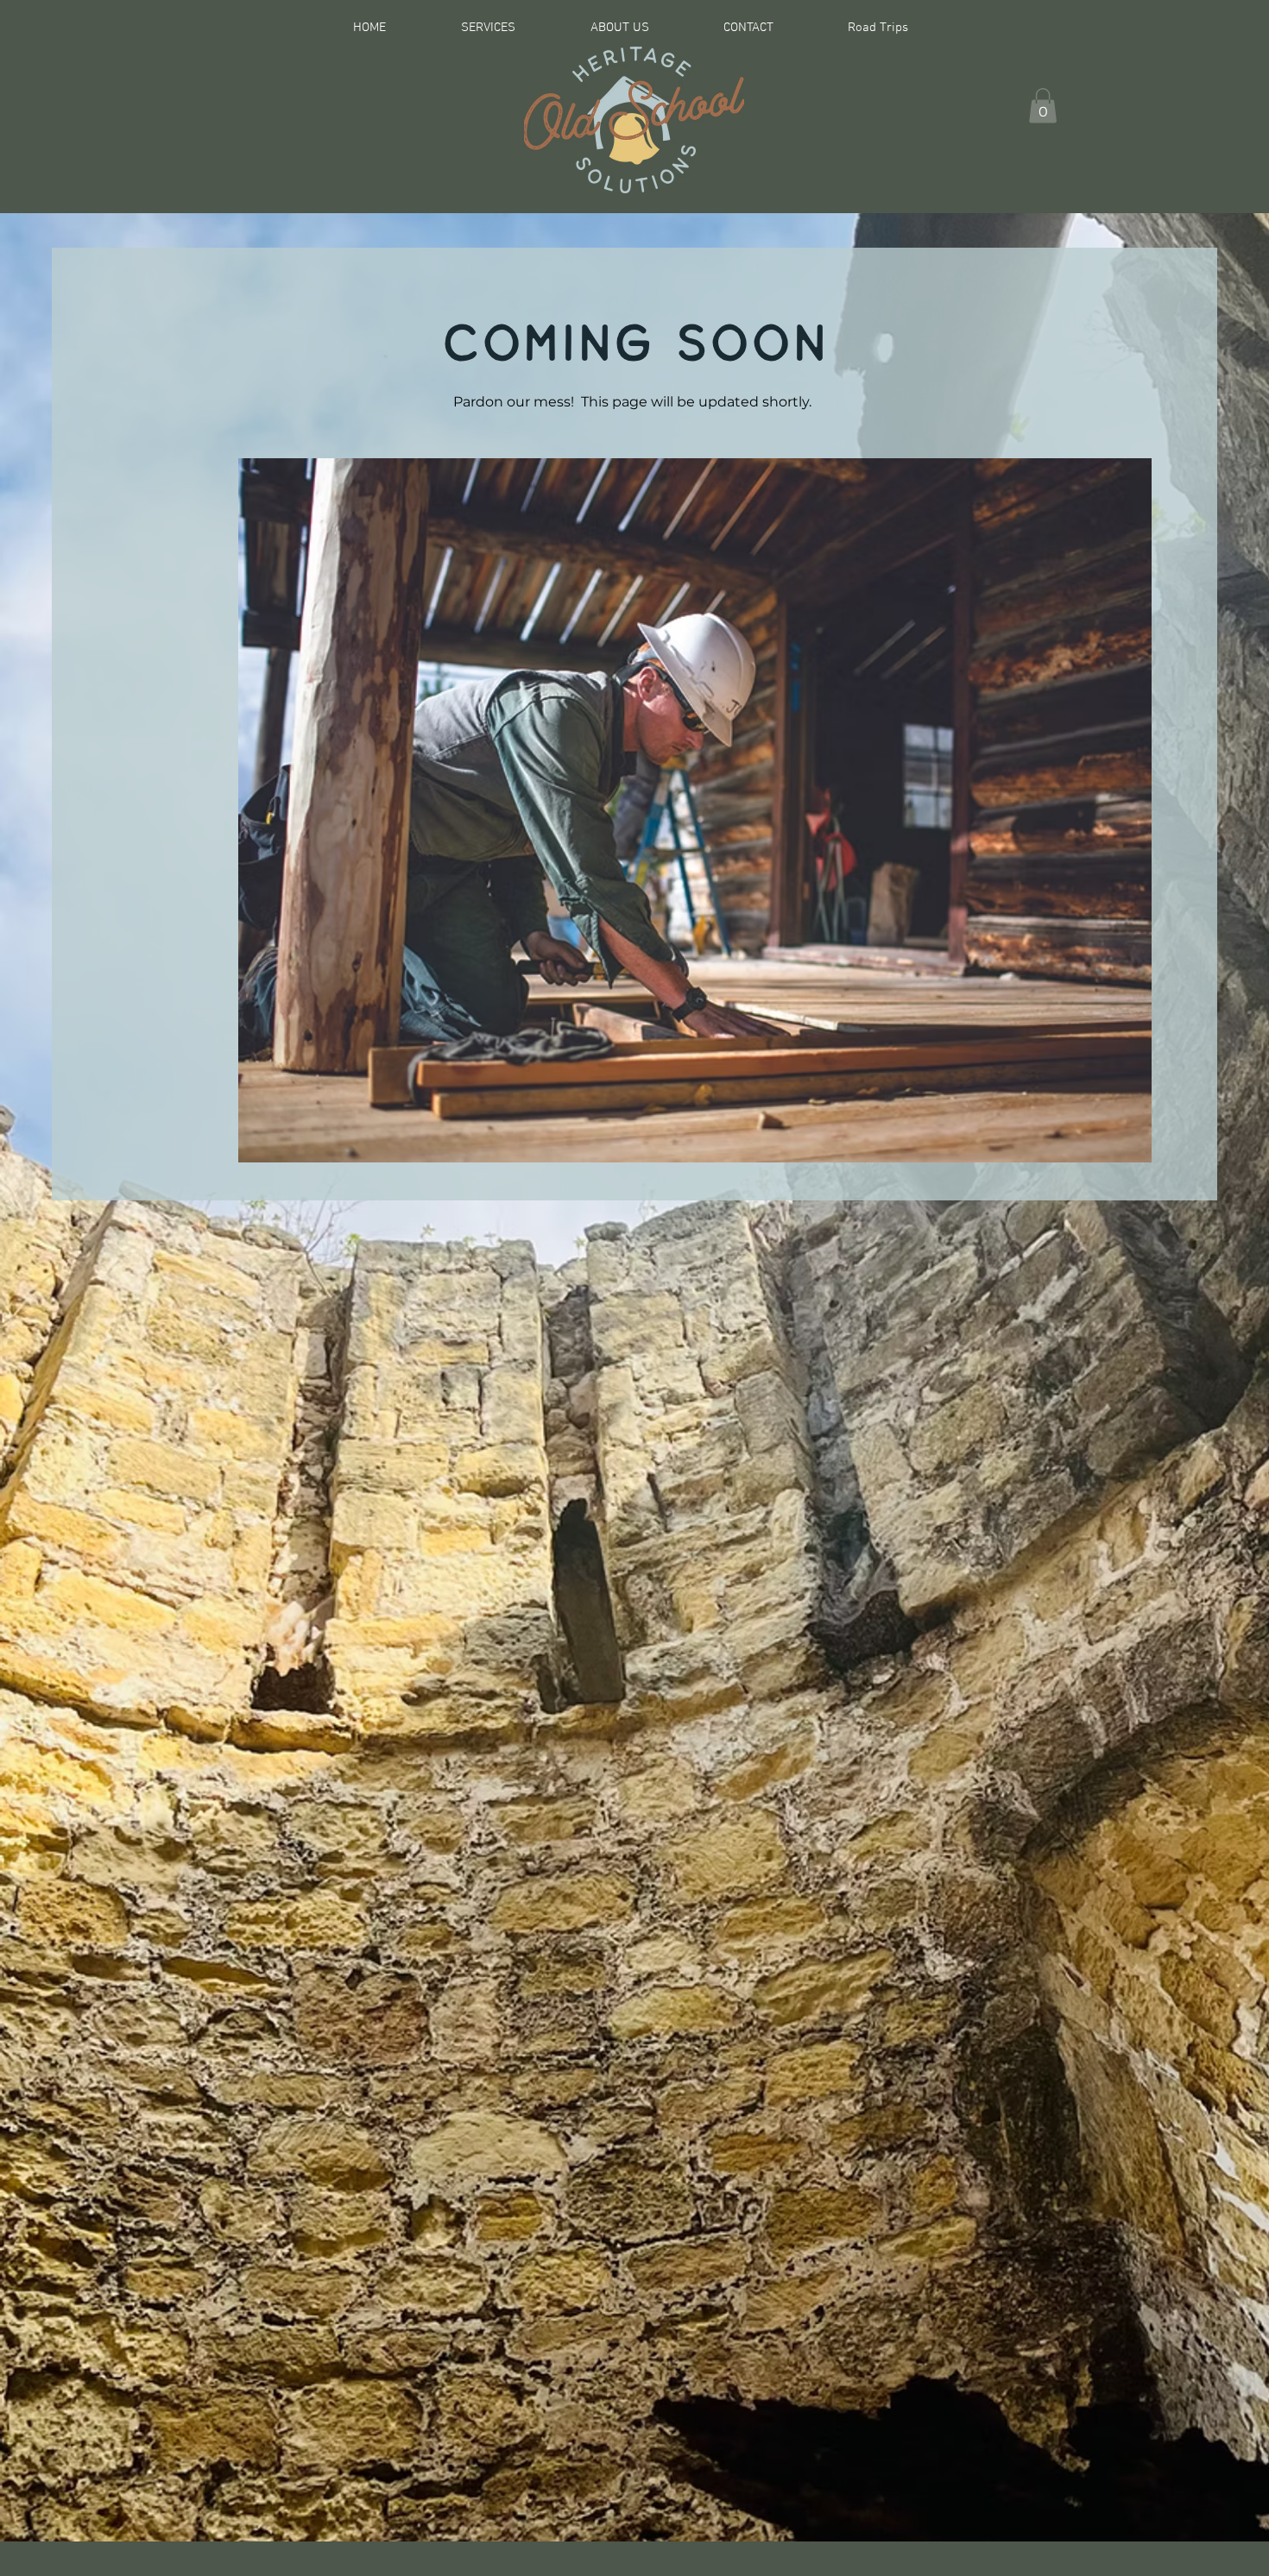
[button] (1043, 106)
